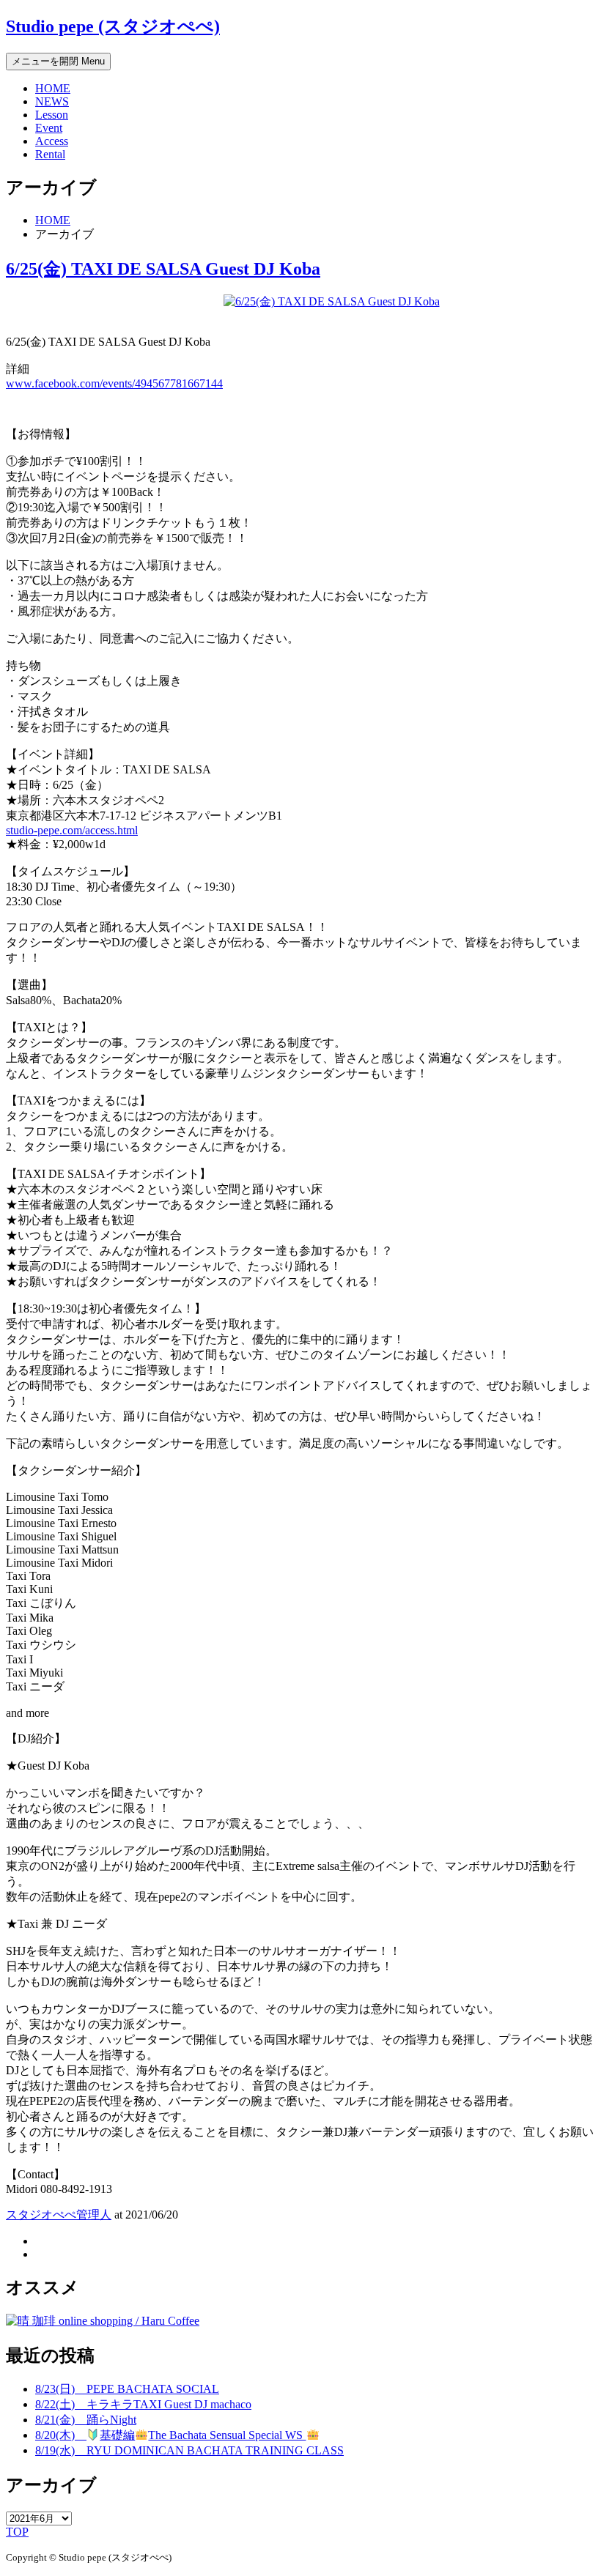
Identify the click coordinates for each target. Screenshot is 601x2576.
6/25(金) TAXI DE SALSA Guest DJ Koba (163, 269)
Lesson (52, 115)
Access (52, 141)
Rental (50, 154)
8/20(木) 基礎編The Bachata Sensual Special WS (170, 2435)
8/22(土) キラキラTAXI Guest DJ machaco (143, 2404)
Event (49, 128)
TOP (17, 2532)
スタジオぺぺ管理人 (59, 2215)
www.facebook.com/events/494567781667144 (114, 383)
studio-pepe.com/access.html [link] (72, 830)
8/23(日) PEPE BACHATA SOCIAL (127, 2389)
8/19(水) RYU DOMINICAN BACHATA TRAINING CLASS (189, 2450)
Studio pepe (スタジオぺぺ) (113, 26)
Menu (58, 61)
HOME (53, 88)
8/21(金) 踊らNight (86, 2420)
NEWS (52, 101)
